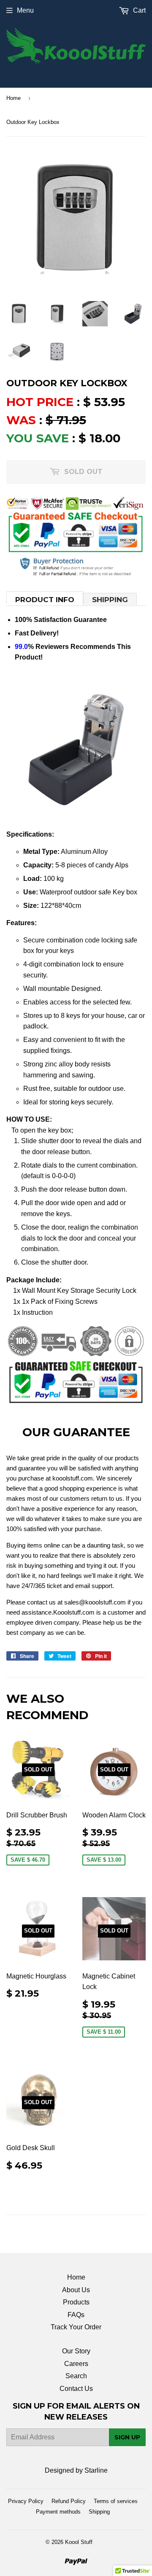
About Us (76, 2290)
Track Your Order (76, 2327)
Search (76, 2376)
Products (76, 2302)
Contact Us (76, 2389)
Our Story (76, 2351)
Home (14, 98)
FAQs (76, 2315)
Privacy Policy (26, 2501)
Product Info (45, 600)
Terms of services (116, 2501)
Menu (25, 10)
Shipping (110, 600)
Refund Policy (69, 2501)
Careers (76, 2364)
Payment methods (58, 2512)
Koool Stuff (79, 2542)
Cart (138, 10)
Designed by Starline (76, 2470)
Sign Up (127, 2437)
